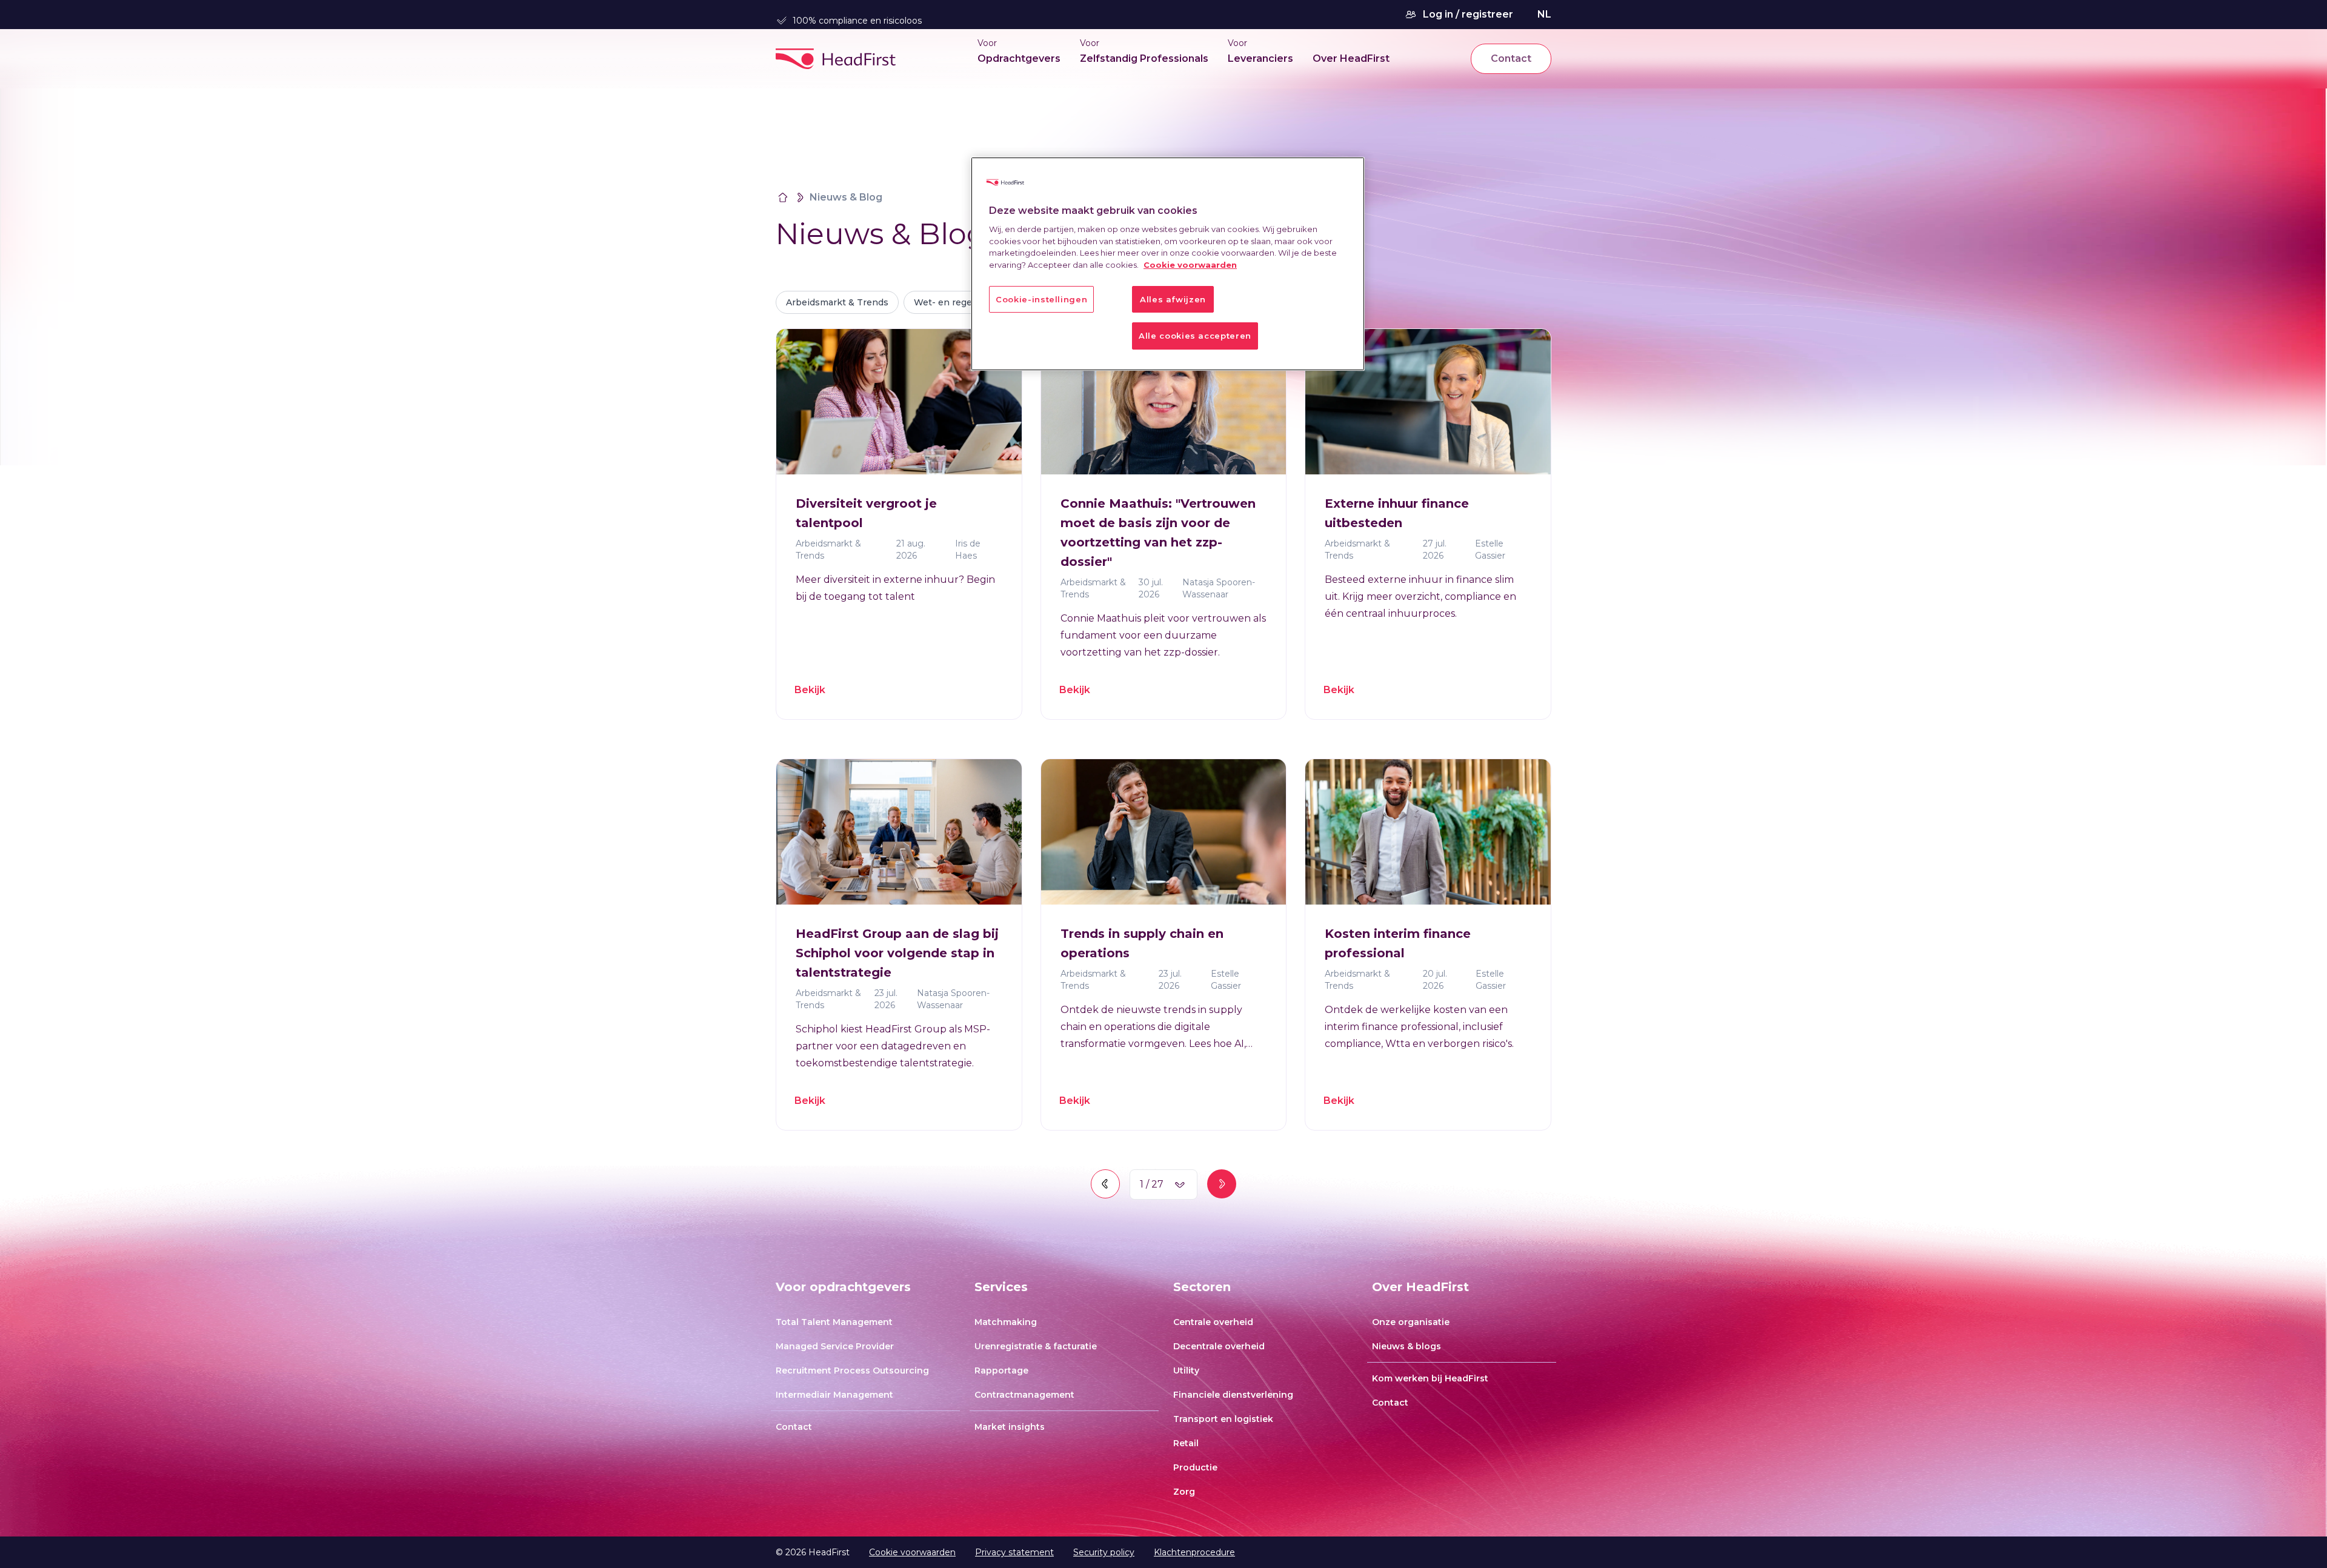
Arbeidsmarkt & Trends (837, 302)
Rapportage (1001, 1370)
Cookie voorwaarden (912, 1552)
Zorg (1184, 1492)
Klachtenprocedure (1194, 1552)
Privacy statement (1014, 1552)
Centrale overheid (1213, 1322)
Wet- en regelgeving (959, 302)
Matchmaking (1006, 1322)
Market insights (1010, 1427)
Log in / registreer (1468, 14)
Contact (1511, 58)
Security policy (1104, 1552)
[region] (1168, 264)
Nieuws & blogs (1407, 1346)
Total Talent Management (834, 1322)
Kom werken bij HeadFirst (1430, 1378)
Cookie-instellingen (1041, 299)
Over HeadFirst (1351, 58)
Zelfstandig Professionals (1144, 58)
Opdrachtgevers (1019, 58)
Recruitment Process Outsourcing (852, 1370)
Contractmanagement (1024, 1395)
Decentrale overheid (1219, 1346)
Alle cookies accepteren (1195, 336)
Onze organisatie (1411, 1322)
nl (1544, 14)
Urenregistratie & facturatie (1036, 1346)
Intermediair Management (834, 1395)
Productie (1195, 1467)
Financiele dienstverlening (1233, 1395)
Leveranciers (1260, 58)
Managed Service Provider (835, 1346)
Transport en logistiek (1223, 1419)
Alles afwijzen (1173, 299)
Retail (1186, 1443)
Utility (1186, 1370)
